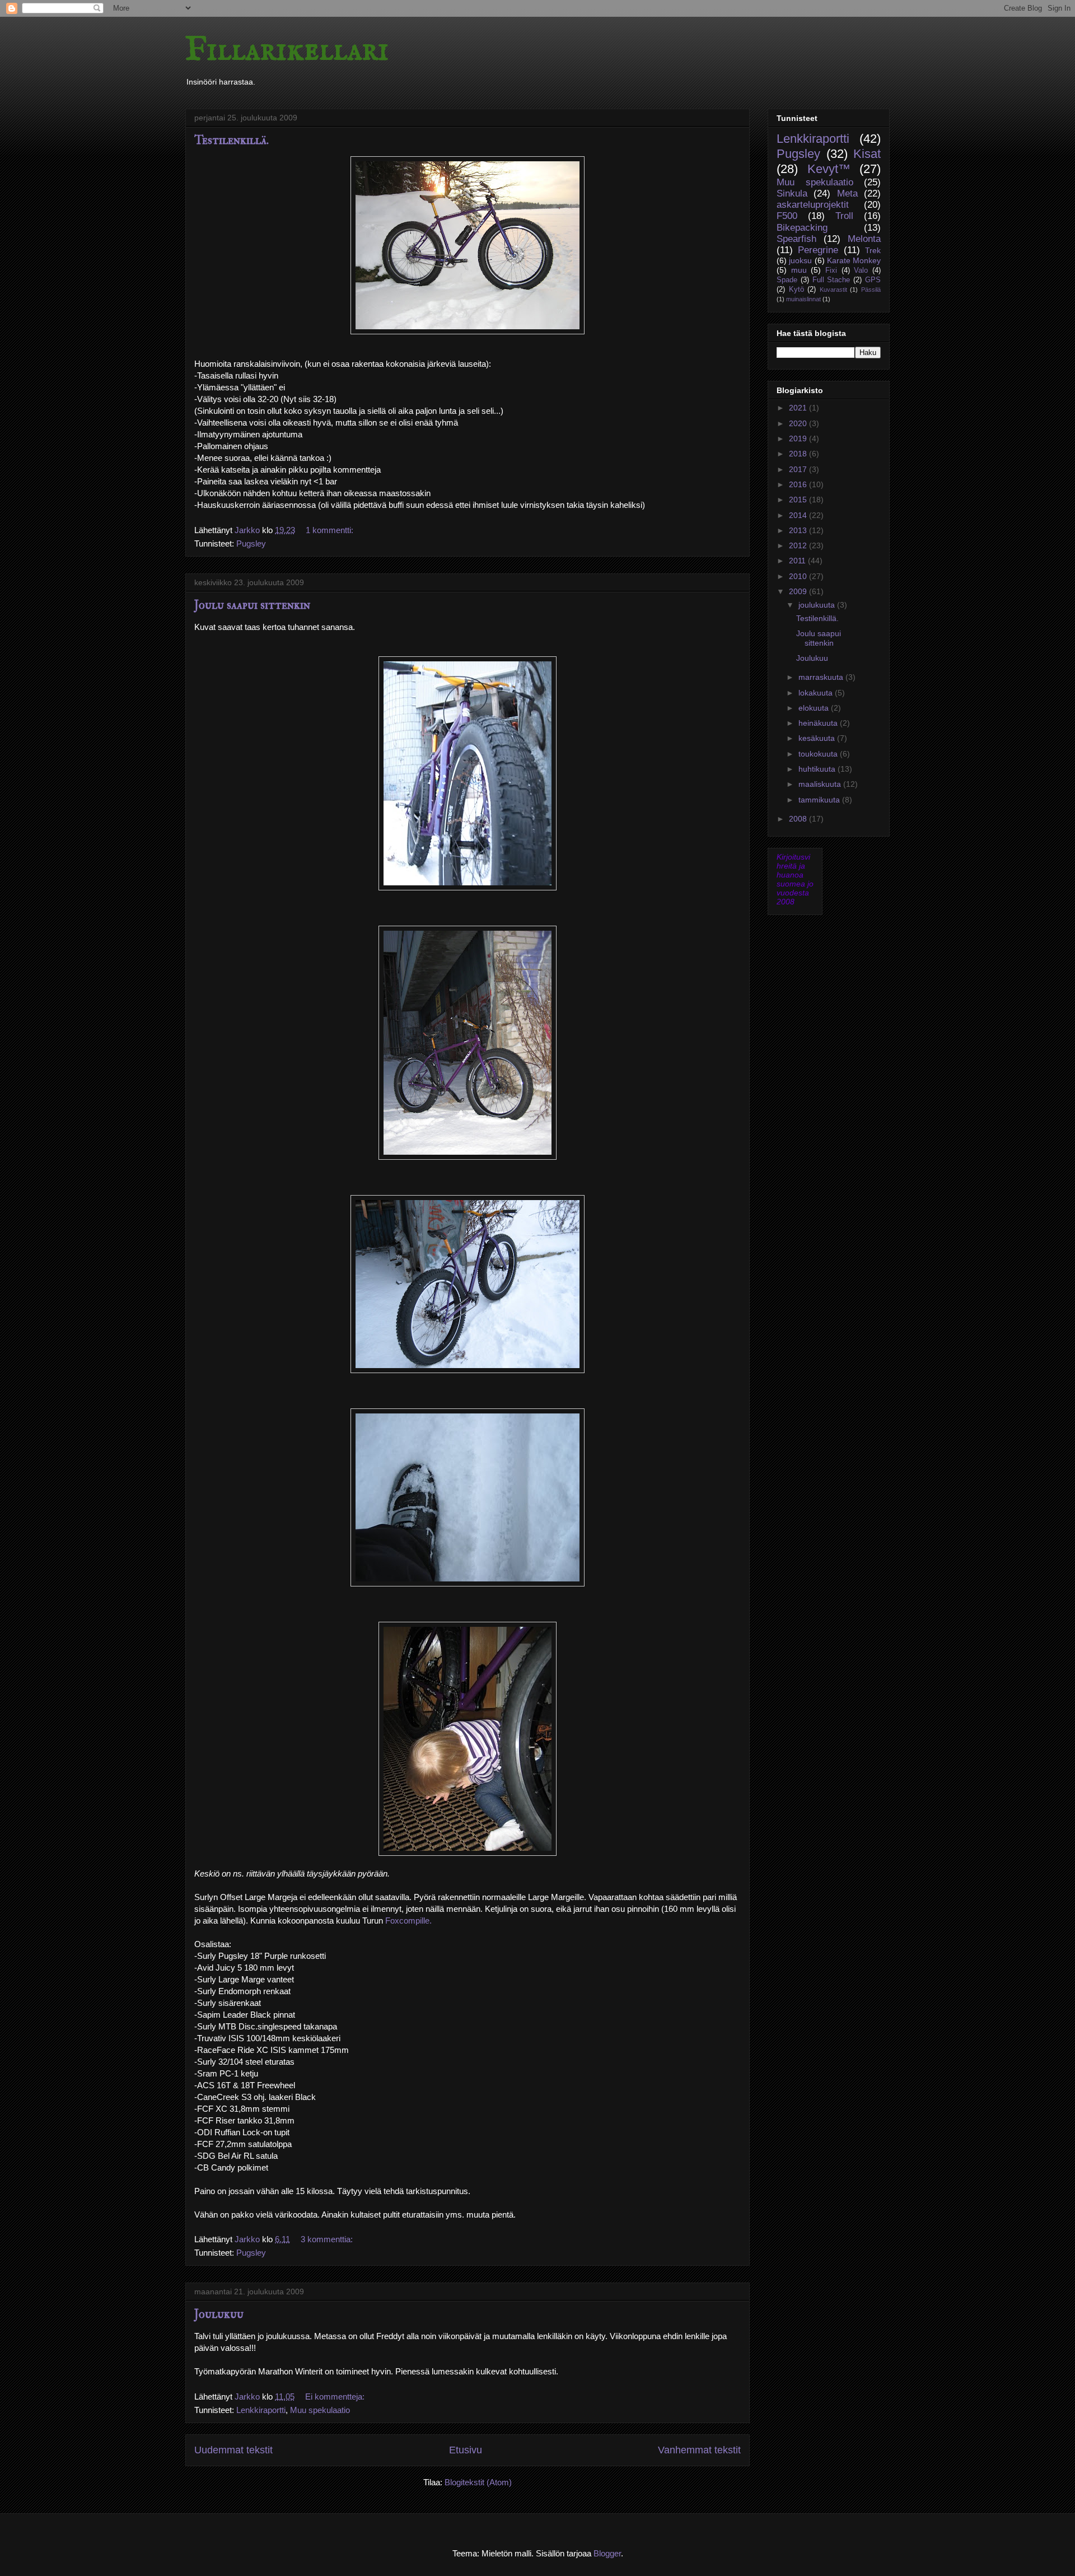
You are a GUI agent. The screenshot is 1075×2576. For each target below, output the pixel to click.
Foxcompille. (408, 1921)
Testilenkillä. (232, 140)
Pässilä (871, 290)
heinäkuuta (819, 723)
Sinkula (792, 193)
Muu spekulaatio (320, 2410)
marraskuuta (822, 677)
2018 (799, 454)
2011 (798, 561)
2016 (799, 484)
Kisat (867, 154)
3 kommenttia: (328, 2239)
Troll (844, 216)
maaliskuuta (821, 784)
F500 (787, 216)
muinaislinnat (803, 299)
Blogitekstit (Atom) (478, 2482)
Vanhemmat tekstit (699, 2450)
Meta (847, 193)
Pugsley (251, 543)
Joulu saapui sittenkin (252, 605)
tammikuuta (820, 800)
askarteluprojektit (813, 205)
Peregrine (818, 250)
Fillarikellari (287, 50)
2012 (799, 545)
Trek (873, 250)
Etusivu (466, 2450)
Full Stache (831, 280)
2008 (799, 819)
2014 (799, 515)
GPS (873, 280)
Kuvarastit (833, 290)
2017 (799, 469)
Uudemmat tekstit (233, 2450)
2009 (799, 591)
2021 (799, 408)
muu (799, 270)
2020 (799, 423)
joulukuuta (818, 605)
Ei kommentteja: (336, 2397)
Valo (861, 270)
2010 (799, 576)
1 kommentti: (331, 530)
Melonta (864, 239)
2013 (799, 530)
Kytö (796, 290)
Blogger (607, 2553)
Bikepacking (802, 228)
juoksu (800, 260)
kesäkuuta (818, 738)
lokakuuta (817, 693)
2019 (799, 438)
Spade (787, 280)
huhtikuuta (818, 769)
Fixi (831, 270)
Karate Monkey (854, 260)
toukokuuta (819, 754)
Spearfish (796, 239)
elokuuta (815, 708)
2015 (799, 500)
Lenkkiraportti (261, 2410)
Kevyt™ (829, 169)
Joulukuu (219, 2314)
